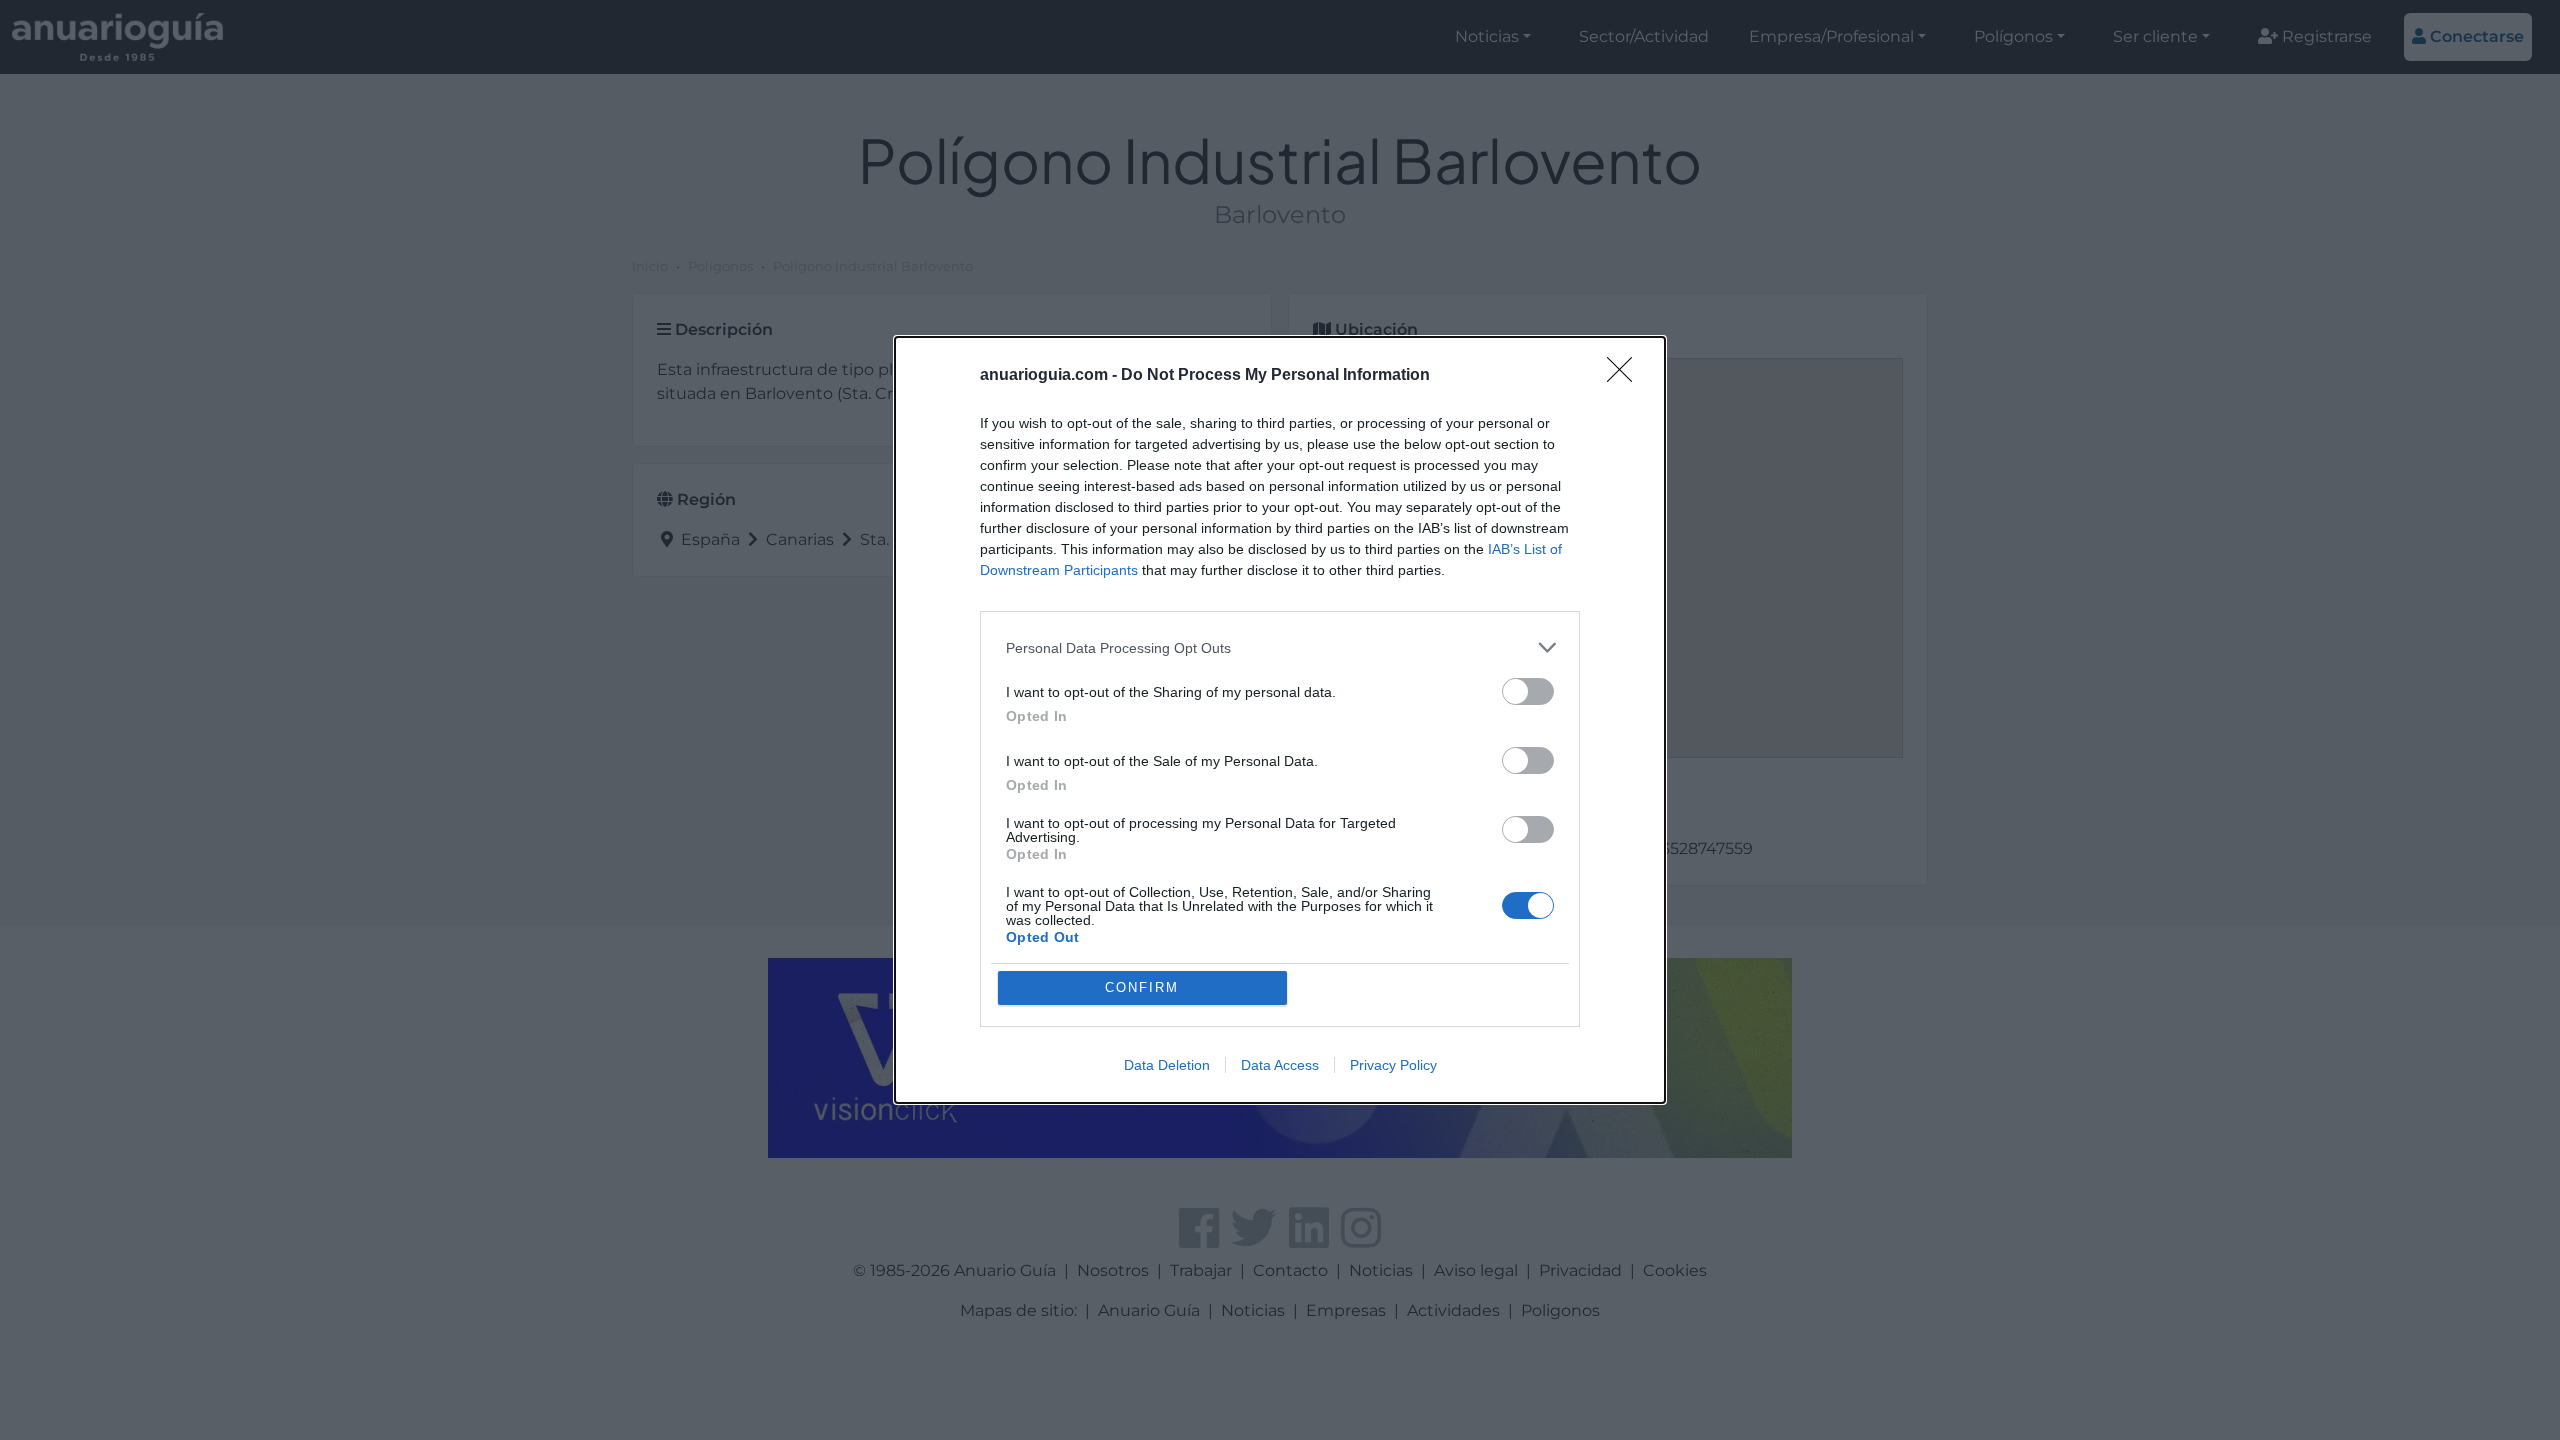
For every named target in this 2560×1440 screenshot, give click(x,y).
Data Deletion (1167, 1065)
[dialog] (1280, 720)
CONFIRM (1142, 987)
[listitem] (1280, 647)
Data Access (1280, 1065)
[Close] (1626, 376)
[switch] (1528, 691)
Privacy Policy (1393, 1065)
